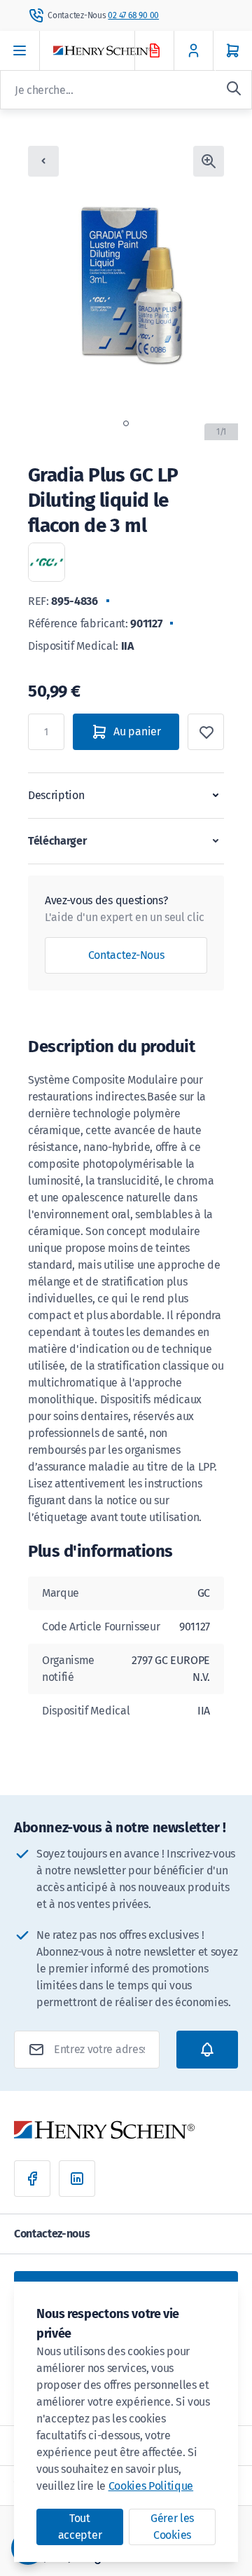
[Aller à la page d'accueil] (106, 51)
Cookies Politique (151, 2486)
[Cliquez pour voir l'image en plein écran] (209, 161)
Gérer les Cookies (172, 2527)
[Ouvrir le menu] (20, 50)
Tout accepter (80, 2527)
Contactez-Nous (126, 955)
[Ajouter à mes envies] (206, 732)
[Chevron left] (43, 161)
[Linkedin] (77, 2179)
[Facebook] (32, 2179)
